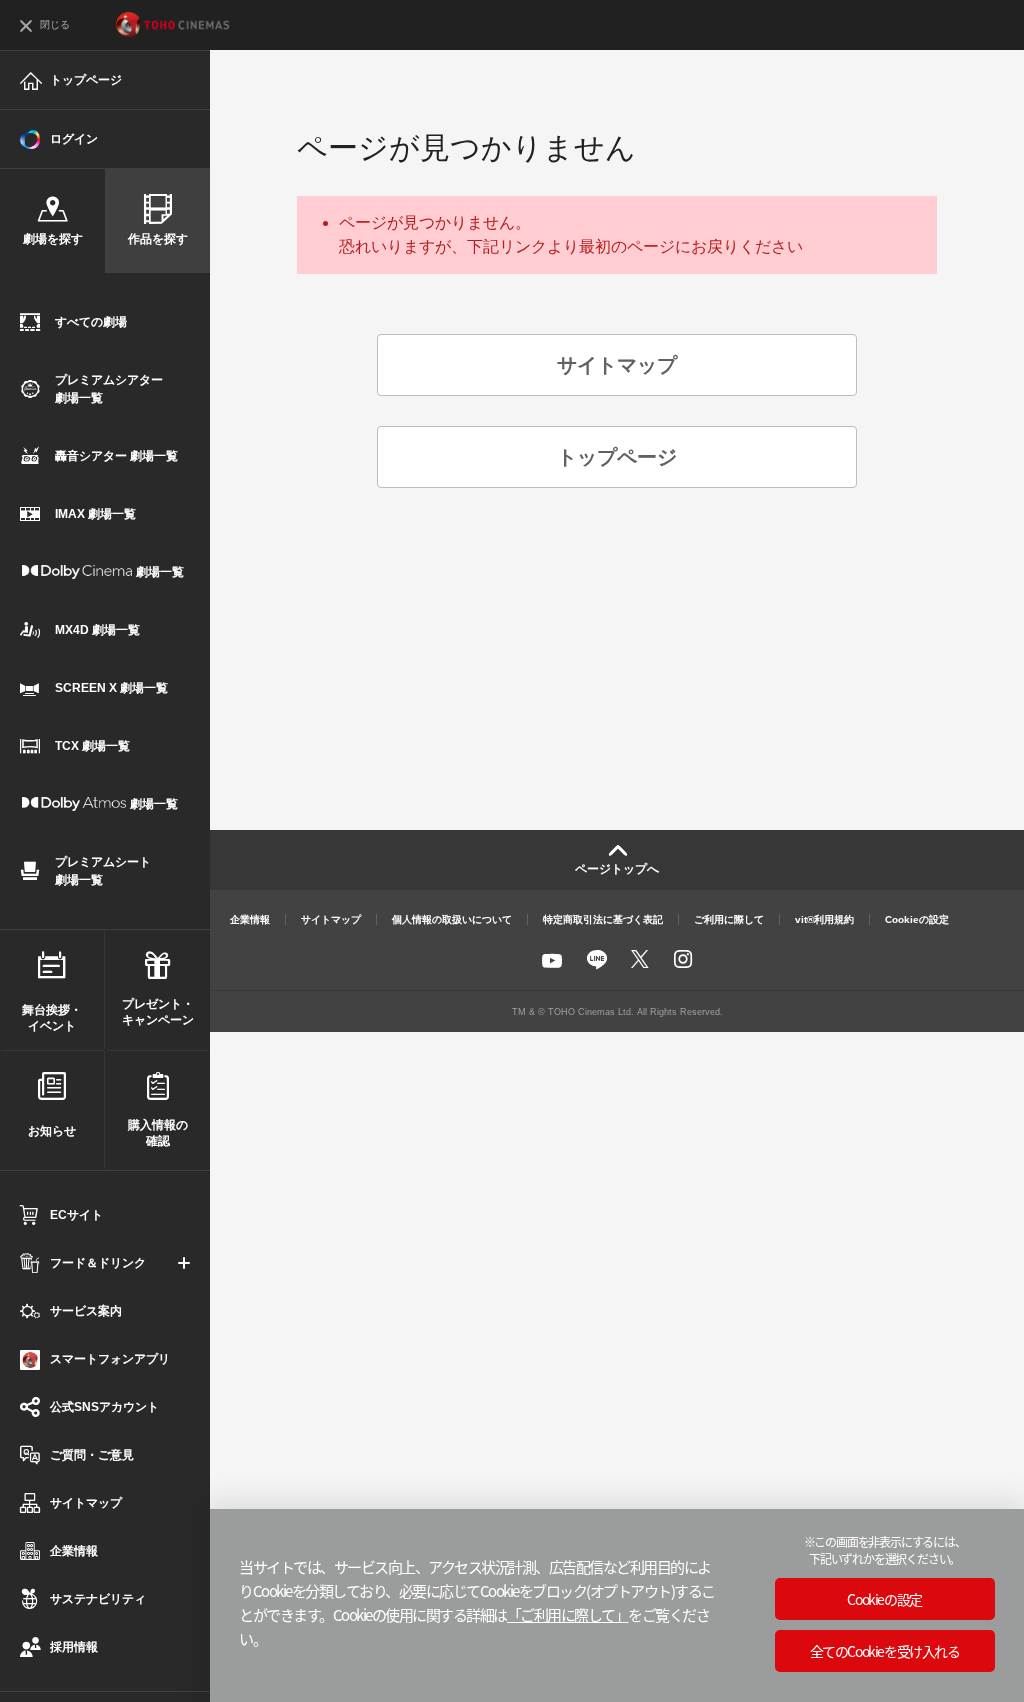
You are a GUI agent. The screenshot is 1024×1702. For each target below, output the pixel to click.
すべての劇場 (91, 322)
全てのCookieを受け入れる (885, 1651)
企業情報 (250, 919)
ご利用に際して (729, 919)
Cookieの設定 (917, 919)
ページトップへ (617, 869)
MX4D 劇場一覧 (97, 630)
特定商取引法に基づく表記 (603, 919)
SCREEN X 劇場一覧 (111, 688)
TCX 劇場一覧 (92, 746)
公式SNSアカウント (104, 1407)
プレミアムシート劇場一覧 (103, 871)
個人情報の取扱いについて (452, 919)
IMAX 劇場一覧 (95, 514)
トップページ (86, 80)
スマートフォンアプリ (110, 1359)
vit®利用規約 (824, 919)
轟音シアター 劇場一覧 (116, 456)
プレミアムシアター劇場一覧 (109, 389)
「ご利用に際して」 (568, 1614)
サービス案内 (86, 1311)
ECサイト (76, 1215)
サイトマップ (86, 1503)
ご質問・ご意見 (92, 1455)
